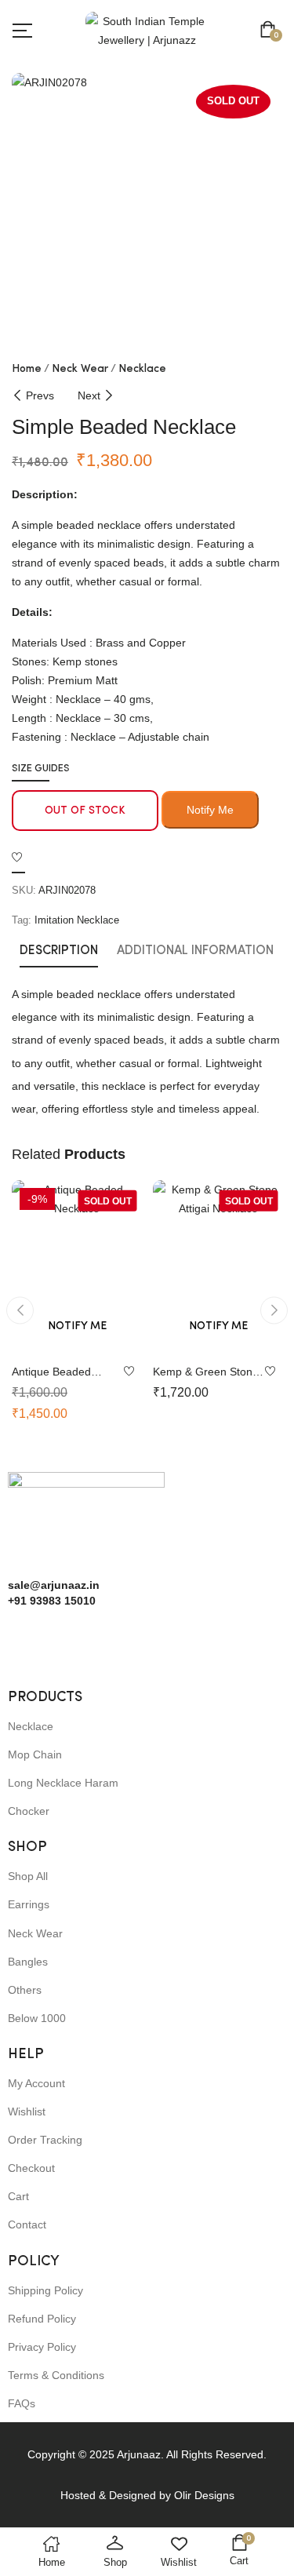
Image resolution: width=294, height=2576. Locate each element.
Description (59, 951)
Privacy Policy (42, 2347)
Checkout (31, 2168)
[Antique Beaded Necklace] (77, 1267)
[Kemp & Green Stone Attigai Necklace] (218, 1267)
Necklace (142, 369)
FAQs (22, 2403)
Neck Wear (80, 369)
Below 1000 (37, 2018)
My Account (36, 2083)
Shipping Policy (45, 2290)
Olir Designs (204, 2495)
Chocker (29, 1811)
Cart (18, 2196)
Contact (27, 2224)
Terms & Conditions (56, 2375)
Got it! (232, 26)
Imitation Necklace (77, 920)
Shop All (28, 1876)
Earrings (29, 1904)
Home (27, 369)
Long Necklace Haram (63, 1783)
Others (25, 1990)
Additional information (195, 951)
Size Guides (41, 769)
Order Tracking (45, 2140)
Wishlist (27, 2111)
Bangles (28, 1962)
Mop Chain (35, 1754)
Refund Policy (42, 2319)
